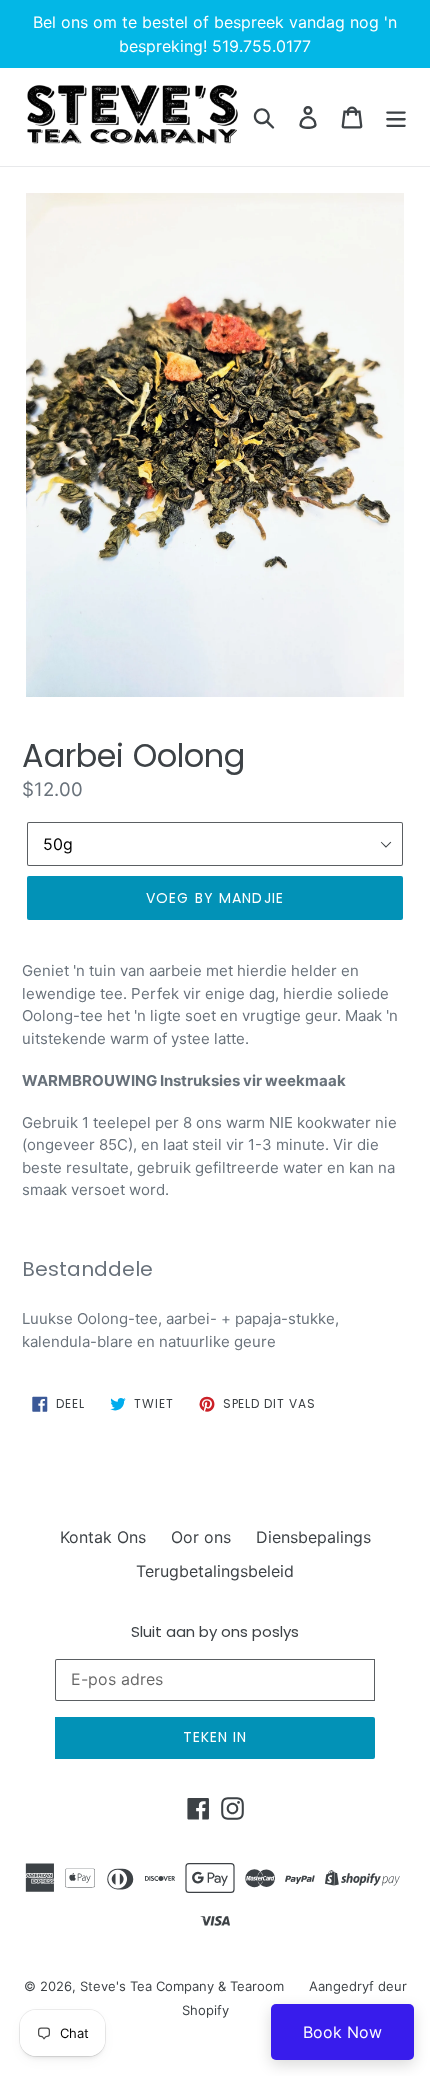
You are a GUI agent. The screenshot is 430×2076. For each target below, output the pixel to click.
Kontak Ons (103, 1537)
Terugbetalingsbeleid (215, 1571)
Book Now (342, 2032)
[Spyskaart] (396, 116)
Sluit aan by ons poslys (215, 1632)
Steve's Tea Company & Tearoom (182, 1986)
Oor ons (201, 1537)
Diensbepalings (313, 1537)
